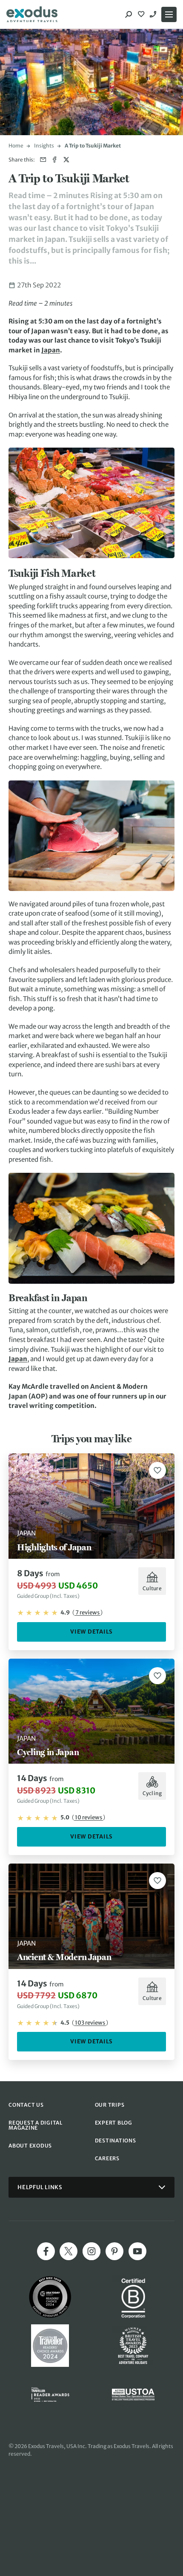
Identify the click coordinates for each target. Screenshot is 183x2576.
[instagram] (91, 2251)
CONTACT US (26, 2105)
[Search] (129, 14)
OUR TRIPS (110, 2105)
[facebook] (46, 2251)
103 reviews (90, 2023)
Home (16, 146)
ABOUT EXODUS (30, 2146)
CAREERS (107, 2158)
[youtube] (137, 2251)
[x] (69, 2251)
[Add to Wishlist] (157, 1470)
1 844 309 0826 (154, 14)
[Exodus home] (32, 14)
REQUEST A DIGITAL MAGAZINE (36, 2125)
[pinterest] (114, 2251)
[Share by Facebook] (55, 160)
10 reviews (89, 1817)
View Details (91, 1632)
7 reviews (87, 1613)
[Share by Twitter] (66, 160)
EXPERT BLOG (114, 2123)
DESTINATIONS (116, 2141)
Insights (44, 146)
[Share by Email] (43, 160)
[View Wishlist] (142, 14)
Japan (51, 350)
